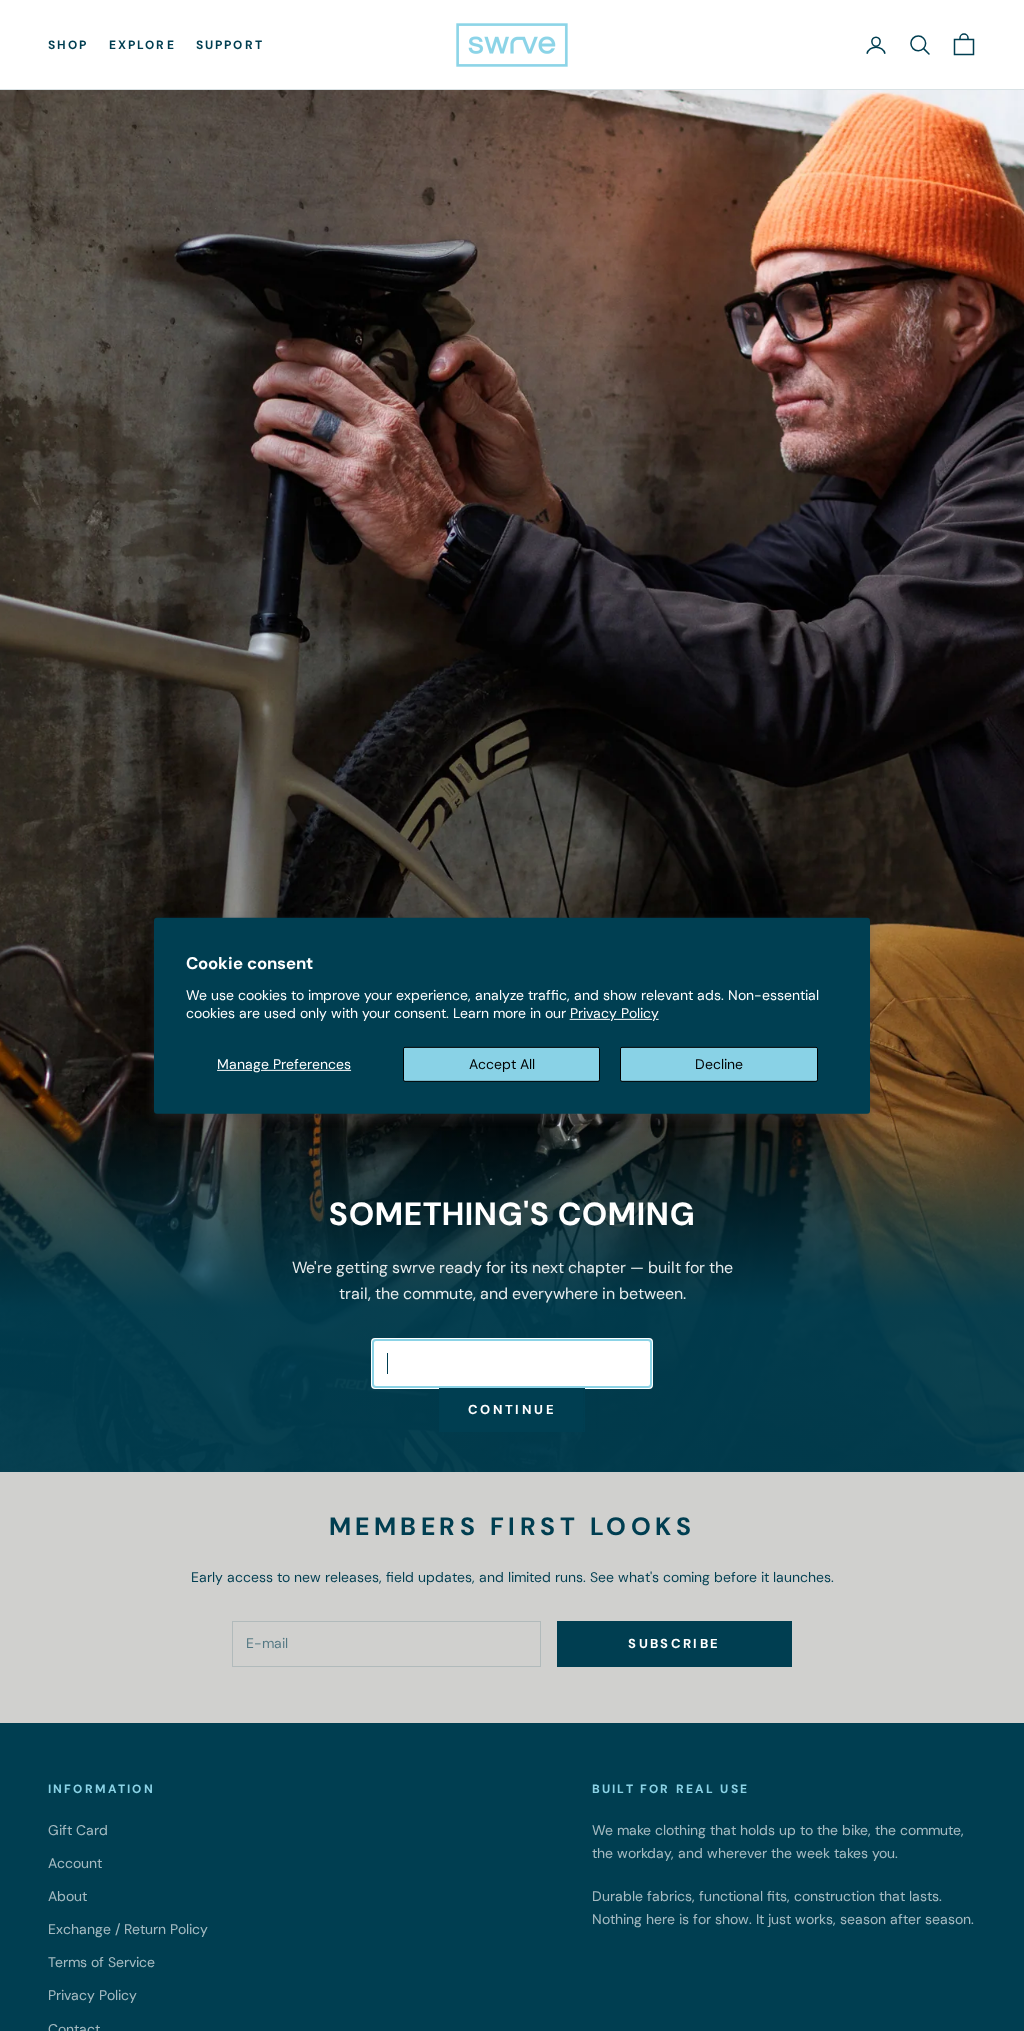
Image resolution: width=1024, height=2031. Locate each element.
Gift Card (78, 1830)
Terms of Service (101, 1962)
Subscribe (674, 1643)
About (67, 1896)
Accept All (502, 1064)
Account (75, 1863)
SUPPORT (230, 45)
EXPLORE (142, 45)
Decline (719, 1064)
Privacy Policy (614, 1013)
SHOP (68, 45)
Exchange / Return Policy (128, 1929)
